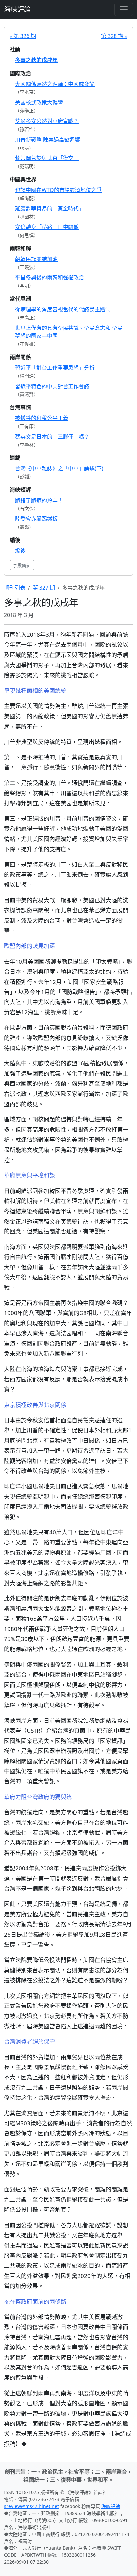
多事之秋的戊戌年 (36, 60)
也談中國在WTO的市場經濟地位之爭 (58, 190)
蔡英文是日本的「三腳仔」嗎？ (52, 437)
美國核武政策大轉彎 (39, 102)
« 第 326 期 (23, 36)
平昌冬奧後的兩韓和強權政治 (50, 277)
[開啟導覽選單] (124, 9)
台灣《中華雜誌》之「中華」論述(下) (59, 468)
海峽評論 (17, 9)
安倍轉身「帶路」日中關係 (47, 227)
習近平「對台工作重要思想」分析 (55, 368)
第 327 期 (44, 588)
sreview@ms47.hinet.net (31, 2506)
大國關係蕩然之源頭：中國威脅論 (55, 84)
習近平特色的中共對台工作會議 (52, 386)
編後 (20, 551)
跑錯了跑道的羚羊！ (39, 500)
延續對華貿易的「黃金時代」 (50, 209)
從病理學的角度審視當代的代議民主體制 (63, 309)
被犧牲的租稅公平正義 (42, 418)
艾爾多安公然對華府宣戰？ (47, 121)
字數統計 (22, 565)
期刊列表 (15, 588)
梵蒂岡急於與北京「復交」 (47, 158)
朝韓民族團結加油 (36, 259)
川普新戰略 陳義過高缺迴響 (48, 140)
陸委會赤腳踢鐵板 (36, 519)
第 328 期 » (114, 36)
